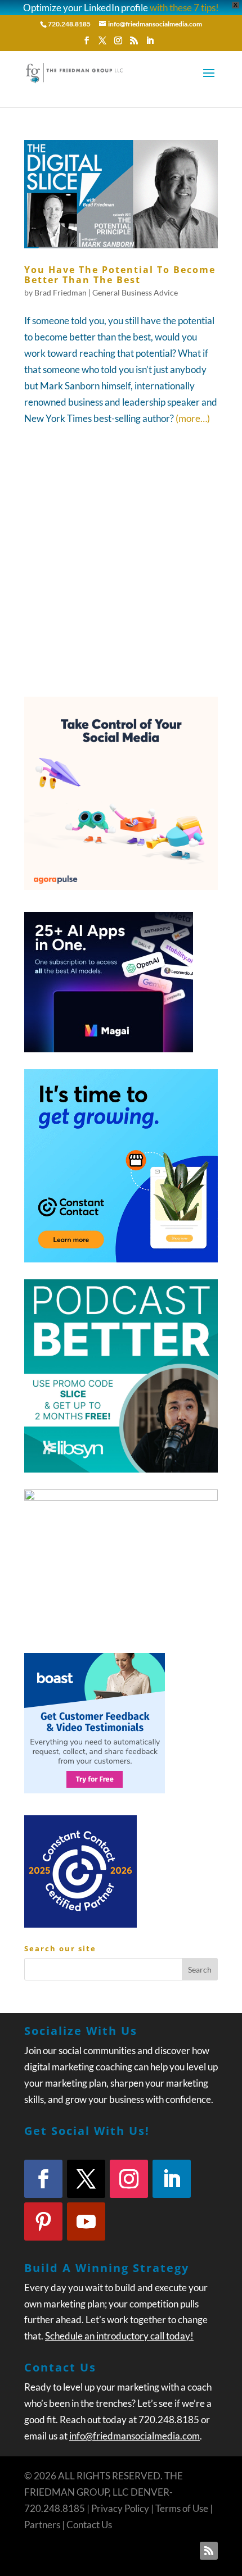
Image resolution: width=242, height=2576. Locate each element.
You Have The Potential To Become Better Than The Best (120, 275)
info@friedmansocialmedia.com (135, 2436)
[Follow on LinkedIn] (172, 2179)
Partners (42, 2525)
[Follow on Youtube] (86, 2221)
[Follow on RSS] (209, 2551)
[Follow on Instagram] (129, 2179)
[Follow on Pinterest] (43, 2221)
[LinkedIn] (150, 44)
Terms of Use (182, 2508)
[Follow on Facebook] (43, 2179)
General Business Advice (135, 292)
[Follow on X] (86, 2179)
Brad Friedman (60, 292)
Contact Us (89, 2525)
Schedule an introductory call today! (119, 2336)
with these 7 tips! (184, 8)
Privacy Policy (120, 2508)
